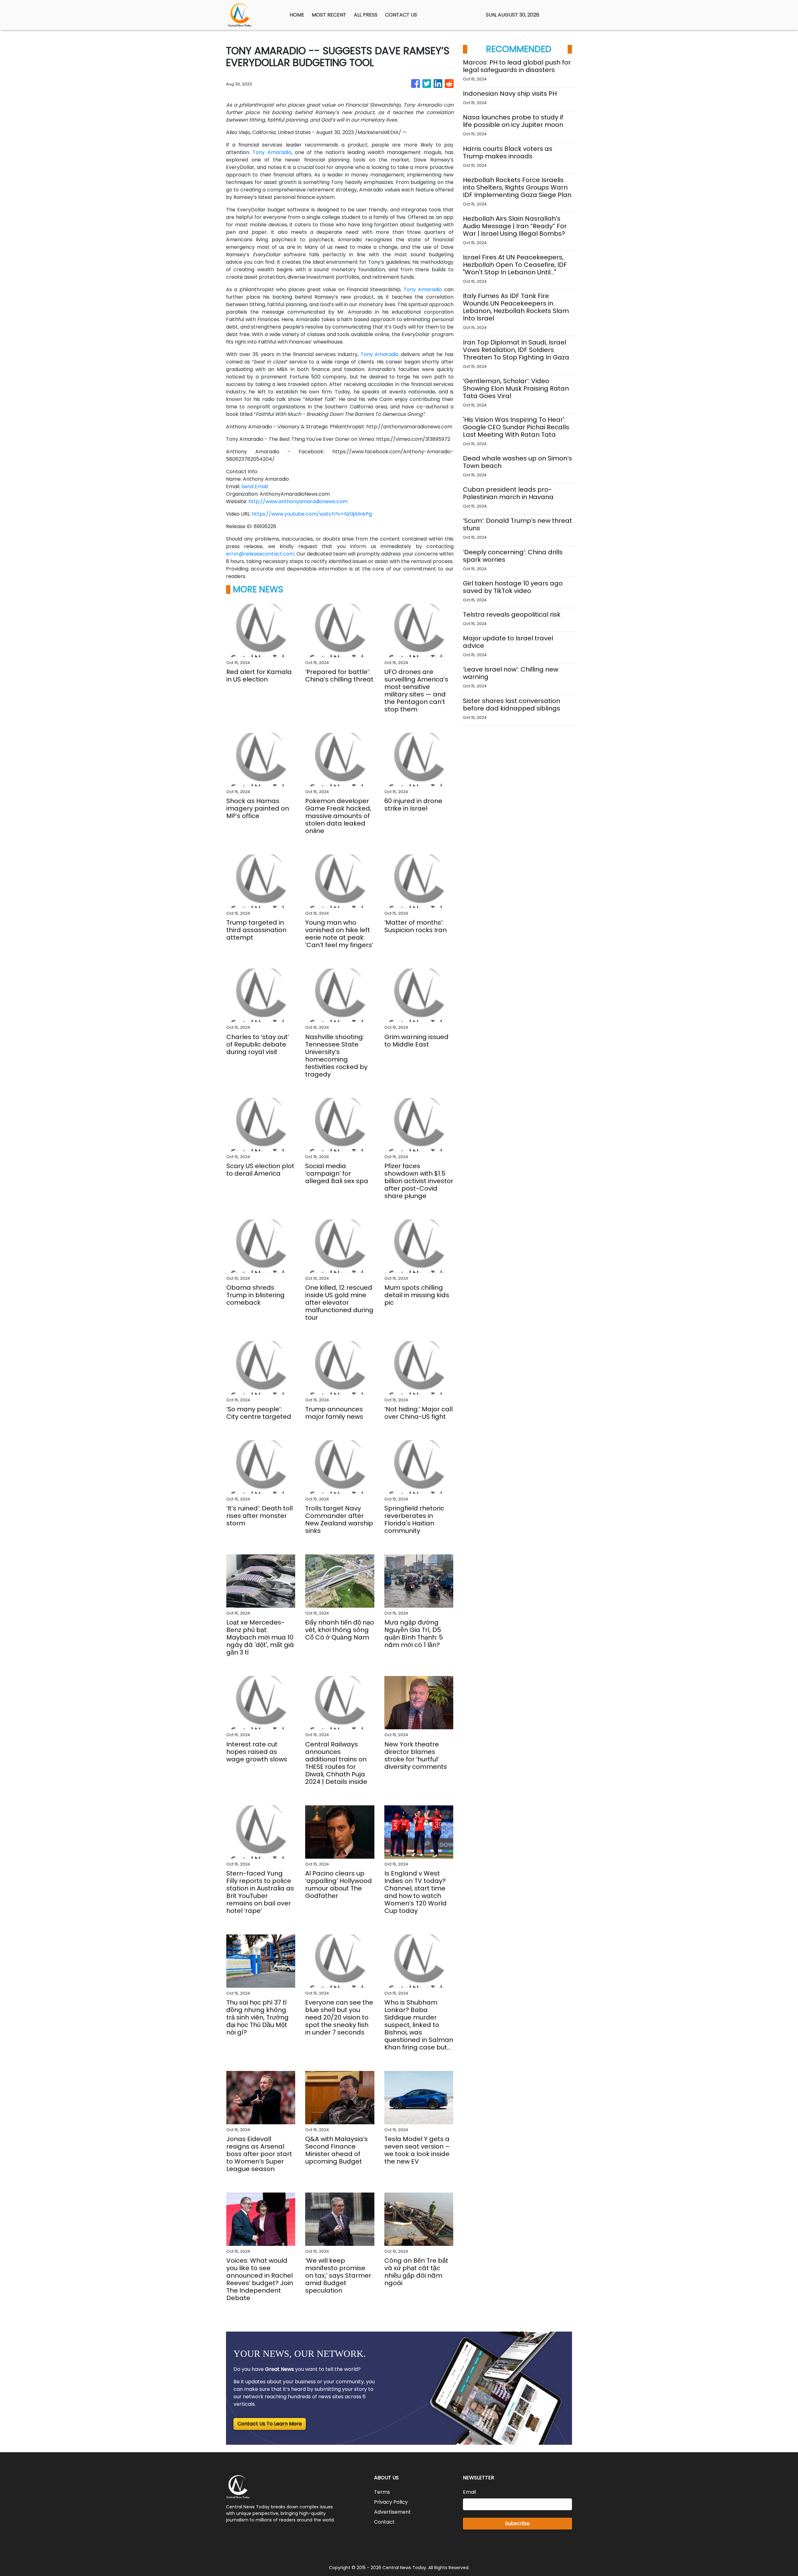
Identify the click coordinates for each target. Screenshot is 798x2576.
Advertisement (392, 2512)
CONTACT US (401, 15)
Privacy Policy (391, 2502)
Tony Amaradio (272, 152)
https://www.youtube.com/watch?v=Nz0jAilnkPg (312, 514)
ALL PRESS (366, 15)
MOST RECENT (329, 15)
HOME (297, 15)
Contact (384, 2522)
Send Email (255, 486)
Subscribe (517, 2523)
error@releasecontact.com (260, 554)
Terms (382, 2492)
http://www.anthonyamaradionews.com (298, 501)
